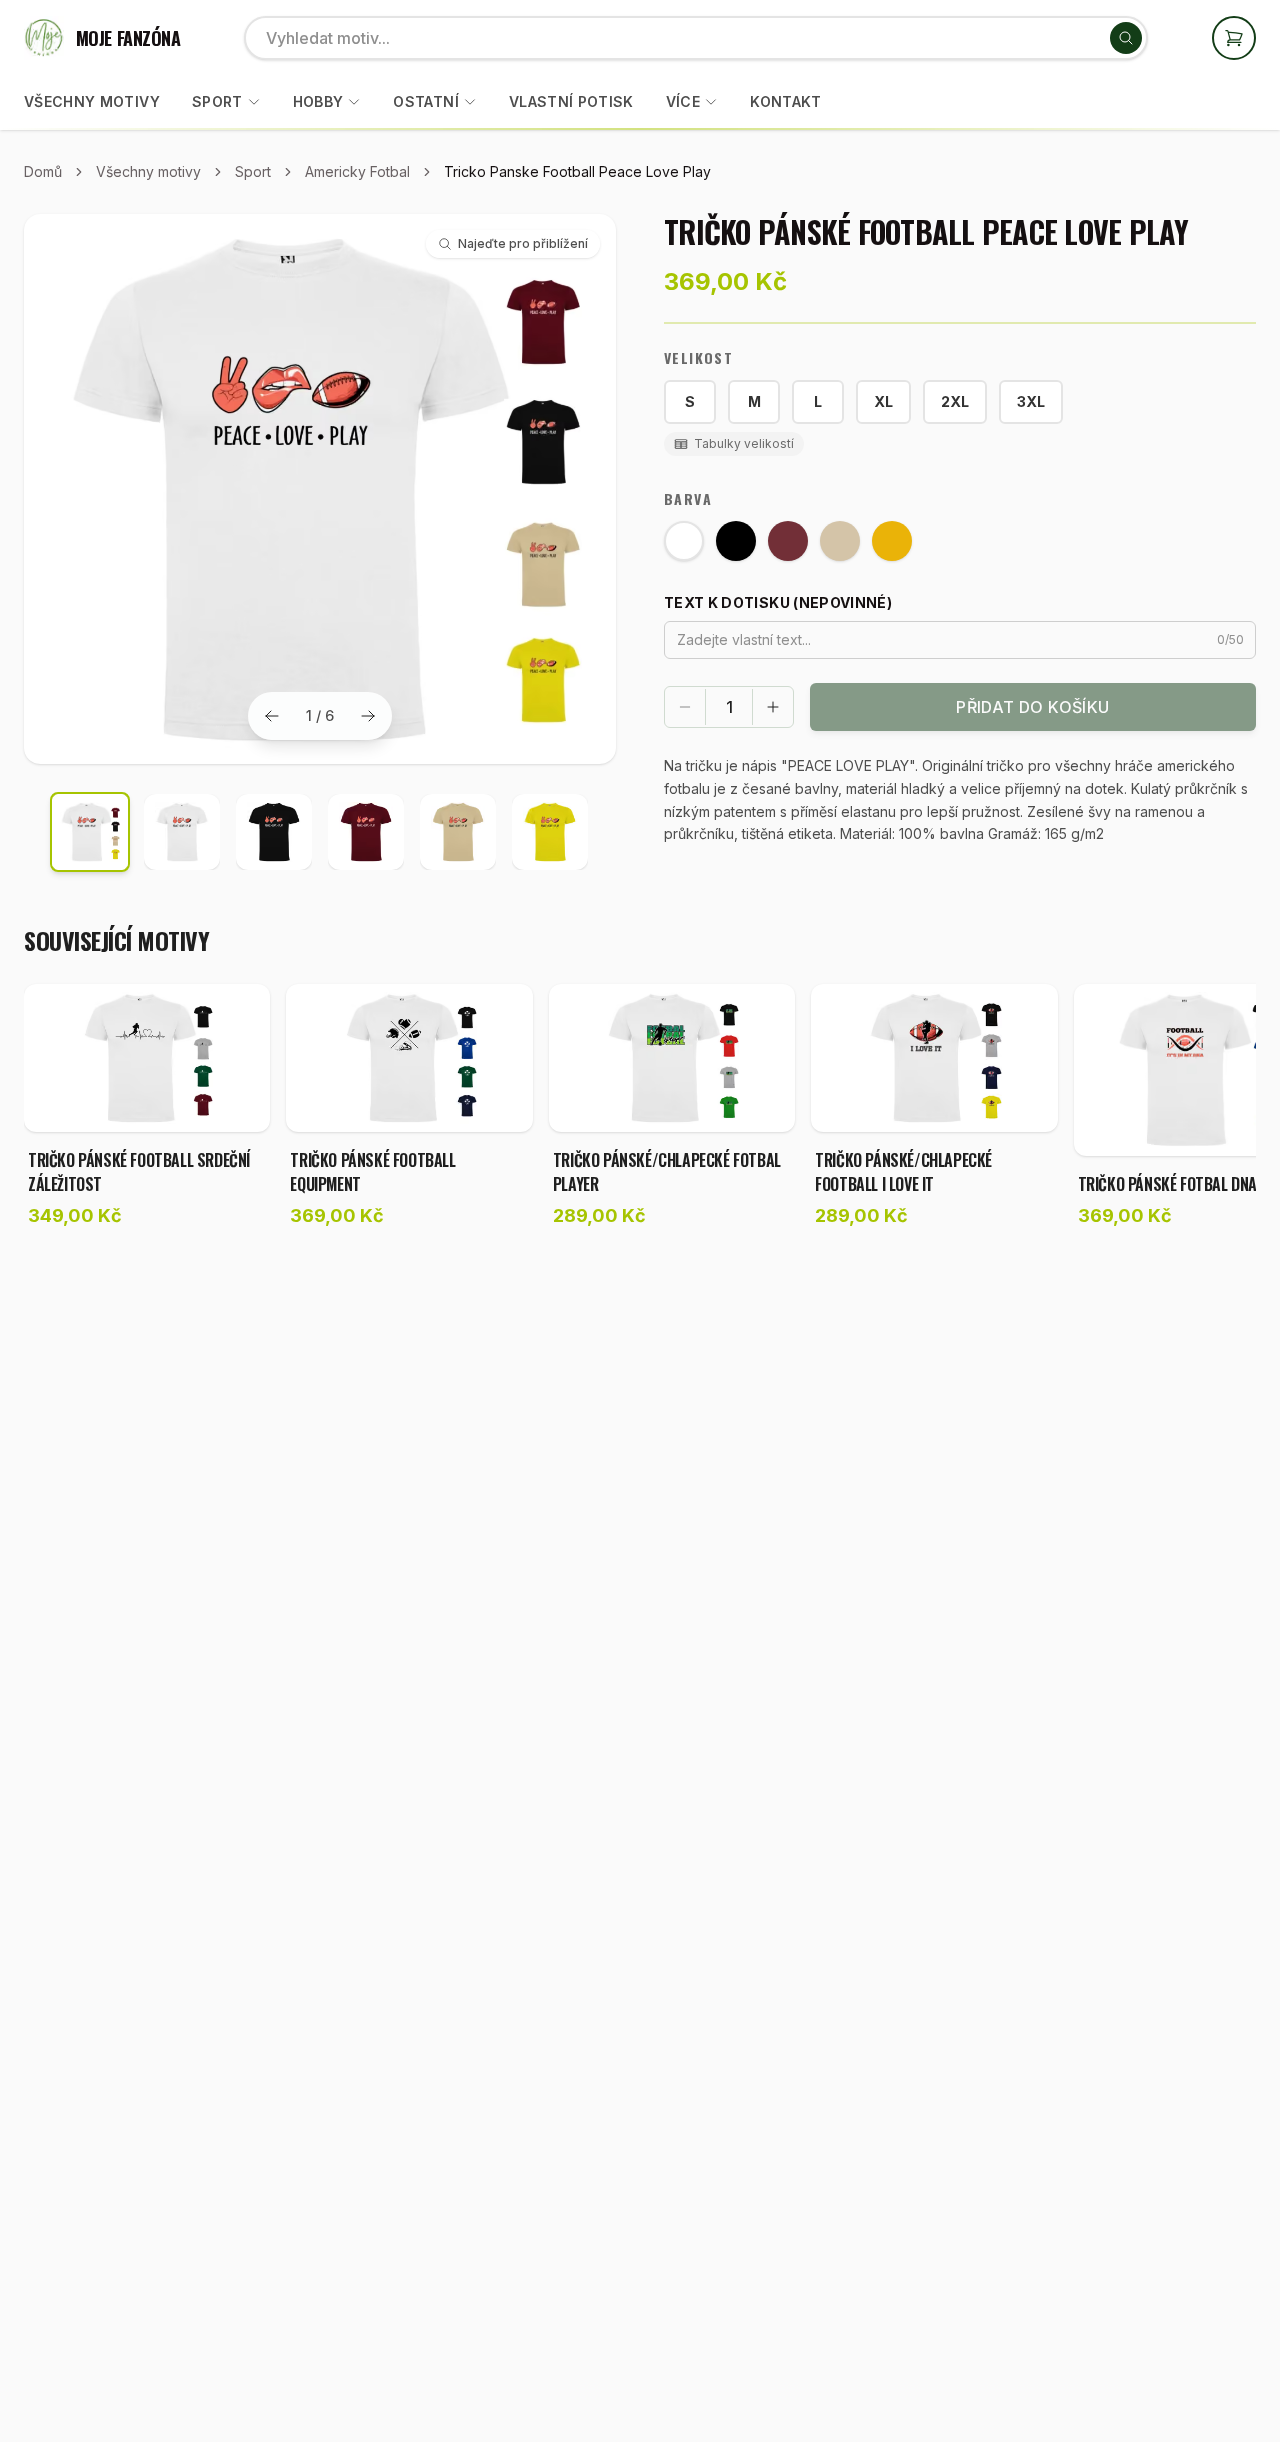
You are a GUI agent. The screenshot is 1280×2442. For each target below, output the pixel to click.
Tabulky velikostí (744, 443)
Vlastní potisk (571, 101)
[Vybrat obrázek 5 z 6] (458, 832)
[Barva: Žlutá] (892, 541)
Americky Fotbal (357, 171)
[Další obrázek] (368, 716)
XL (883, 401)
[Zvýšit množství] (773, 707)
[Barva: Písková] (840, 541)
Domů (43, 171)
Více (683, 101)
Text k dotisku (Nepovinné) (778, 602)
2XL (955, 401)
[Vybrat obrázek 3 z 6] (274, 832)
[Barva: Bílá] (684, 541)
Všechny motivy (92, 101)
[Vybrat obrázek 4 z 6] (366, 832)
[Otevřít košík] (1234, 38)
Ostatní (425, 101)
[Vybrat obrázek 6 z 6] (550, 832)
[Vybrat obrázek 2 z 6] (182, 832)
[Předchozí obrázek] (272, 716)
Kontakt (785, 101)
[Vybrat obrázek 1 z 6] (90, 832)
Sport (217, 101)
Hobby (318, 101)
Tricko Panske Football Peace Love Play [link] (577, 171)
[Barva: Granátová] (788, 541)
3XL (1031, 401)
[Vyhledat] (1126, 38)
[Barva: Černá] (736, 541)
